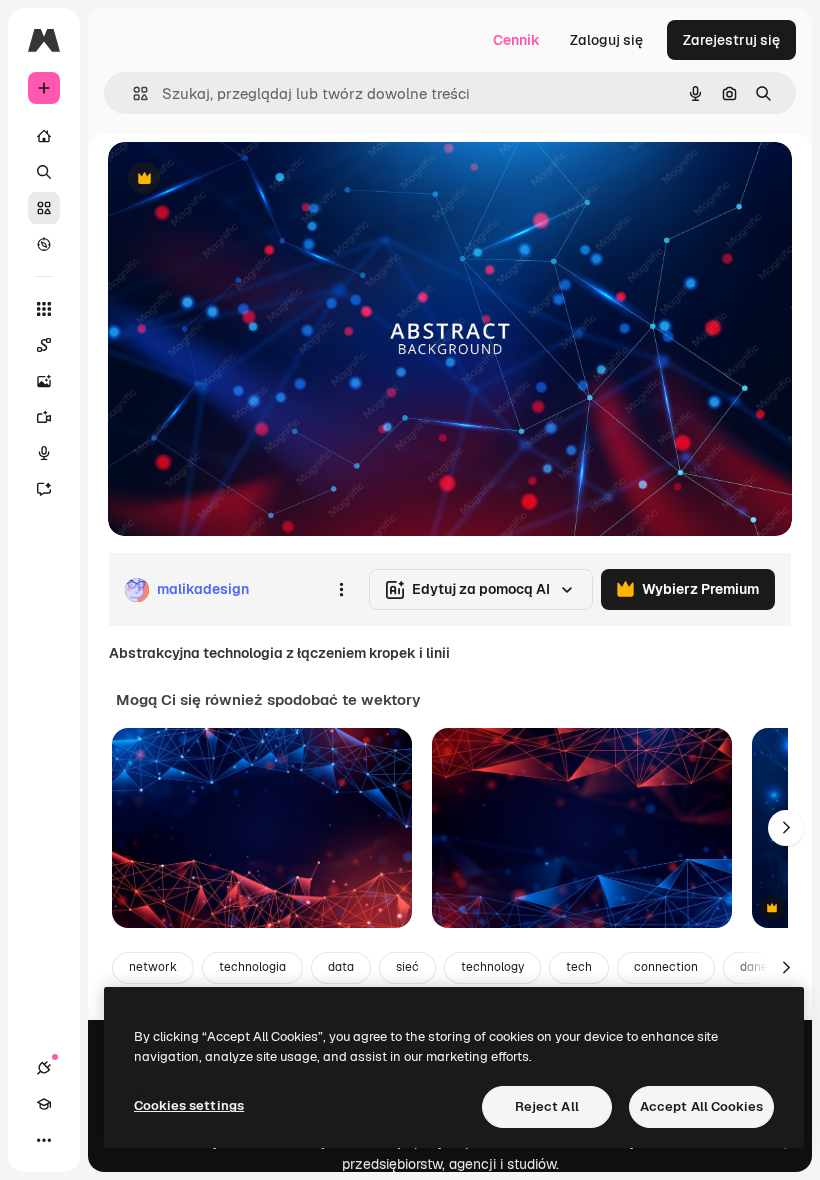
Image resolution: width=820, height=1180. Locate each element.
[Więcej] (44, 1140)
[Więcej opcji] (341, 590)
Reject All (547, 1106)
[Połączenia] (44, 1068)
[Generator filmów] (44, 417)
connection (666, 967)
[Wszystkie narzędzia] (44, 309)
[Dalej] (786, 828)
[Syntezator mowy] (44, 453)
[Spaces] (44, 345)
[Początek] (44, 136)
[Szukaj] (44, 172)
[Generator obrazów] (44, 381)
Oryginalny (246, 179)
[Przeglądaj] (44, 244)
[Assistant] (44, 489)
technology (492, 967)
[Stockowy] (44, 208)
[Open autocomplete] (132, 93)
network (153, 967)
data (341, 967)
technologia (252, 967)
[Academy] (44, 1104)
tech (579, 967)
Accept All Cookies (701, 1106)
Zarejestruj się (731, 40)
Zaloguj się (606, 40)
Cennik (516, 40)
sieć (407, 967)
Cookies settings (189, 1105)
